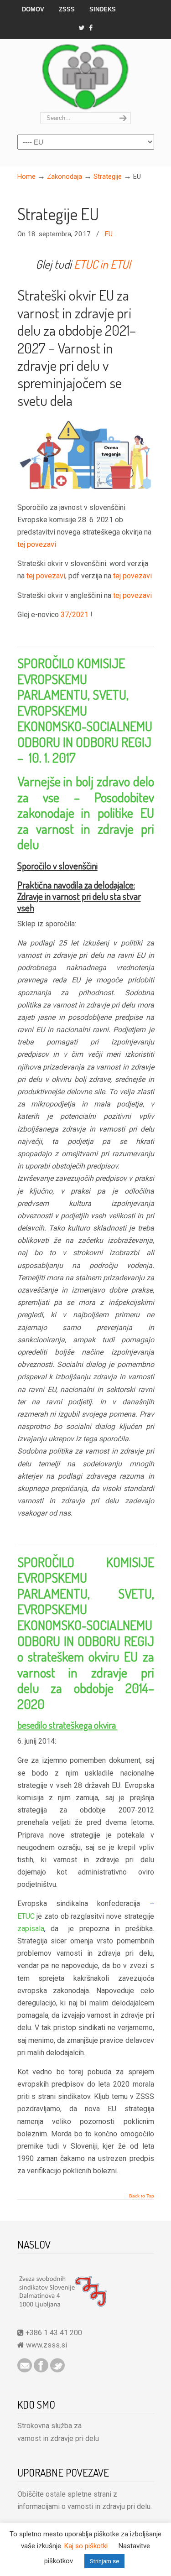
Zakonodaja (65, 177)
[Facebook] (91, 28)
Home (26, 177)
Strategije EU (58, 214)
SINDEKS (103, 9)
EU (109, 234)
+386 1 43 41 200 (53, 2333)
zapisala (31, 1929)
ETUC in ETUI (102, 264)
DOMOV (33, 9)
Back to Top (142, 2196)
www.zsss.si (47, 2345)
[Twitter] (81, 28)
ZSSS (67, 9)
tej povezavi (37, 544)
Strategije (108, 177)
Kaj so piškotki (86, 2546)
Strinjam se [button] (104, 2561)
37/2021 (75, 615)
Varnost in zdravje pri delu (86, 76)
